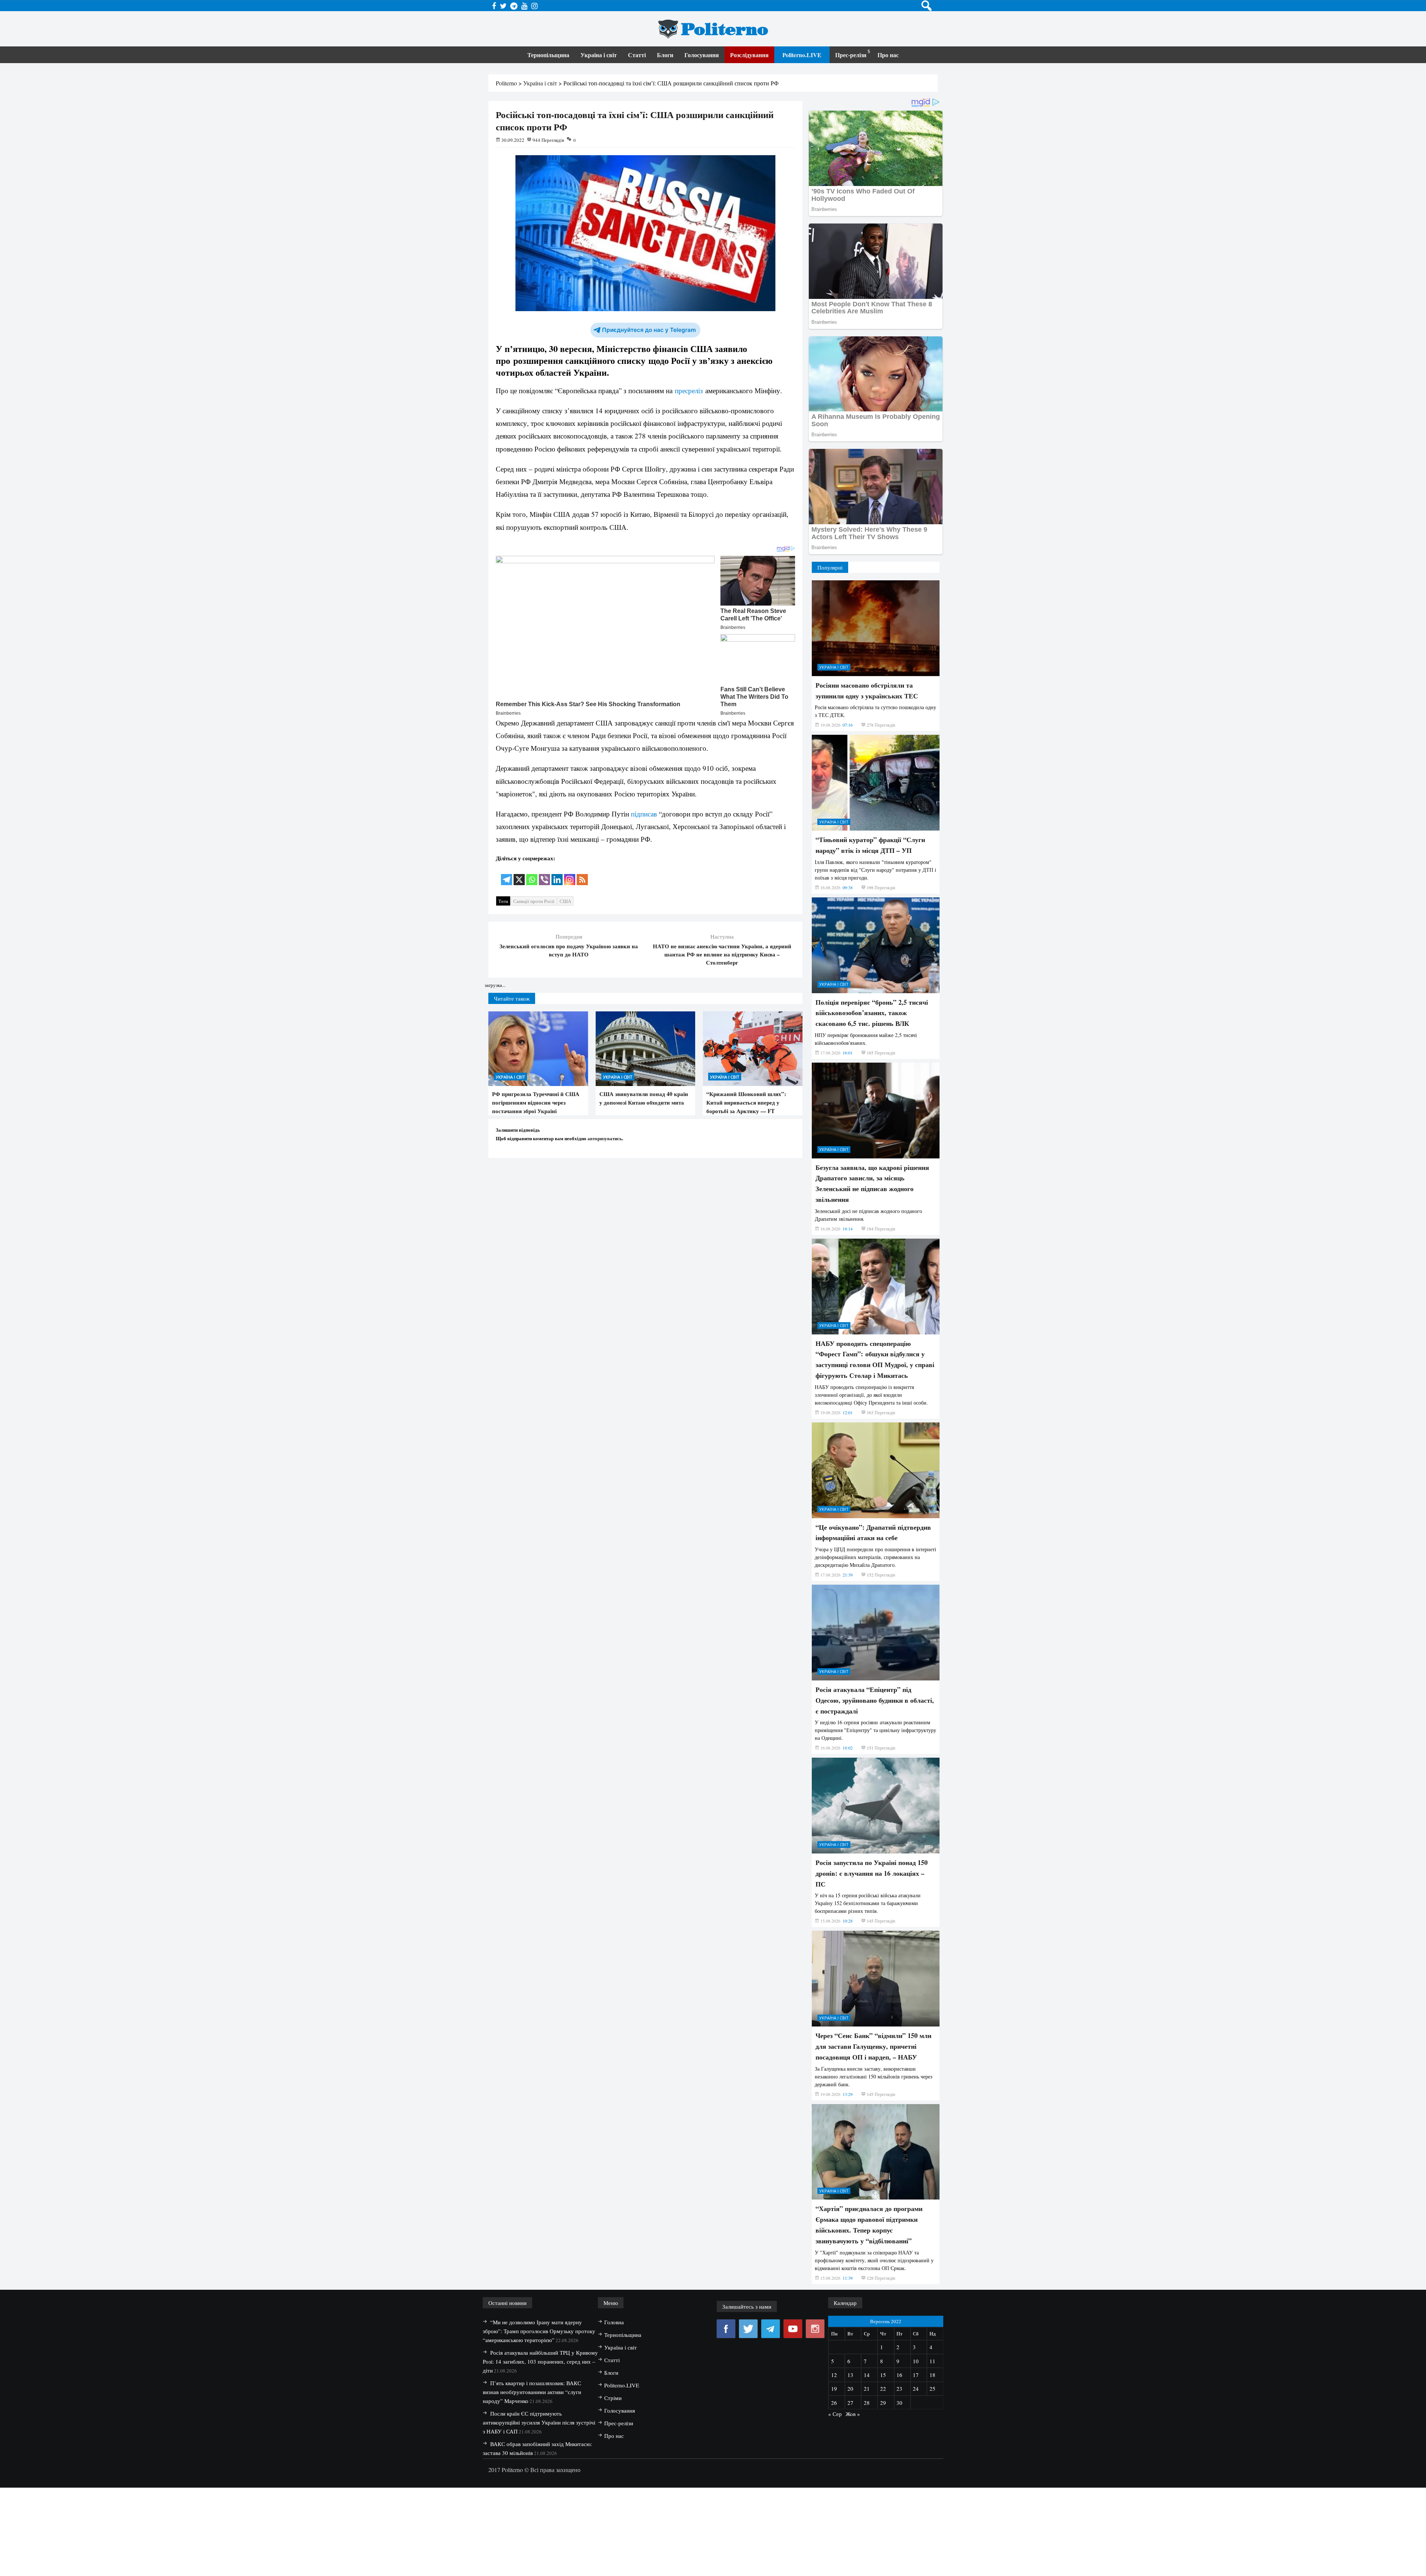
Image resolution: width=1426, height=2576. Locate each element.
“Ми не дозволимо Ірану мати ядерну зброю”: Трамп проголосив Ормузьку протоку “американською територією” (539, 2331)
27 (850, 2403)
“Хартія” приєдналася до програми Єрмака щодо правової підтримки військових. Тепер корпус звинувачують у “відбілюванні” (869, 2224)
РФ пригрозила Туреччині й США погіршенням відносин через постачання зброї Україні (536, 1102)
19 (834, 2388)
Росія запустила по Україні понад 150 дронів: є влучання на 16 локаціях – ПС (872, 1873)
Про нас (888, 55)
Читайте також (512, 998)
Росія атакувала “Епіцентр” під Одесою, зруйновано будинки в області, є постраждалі (875, 1700)
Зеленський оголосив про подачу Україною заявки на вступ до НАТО (569, 950)
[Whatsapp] (532, 875)
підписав (644, 814)
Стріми (613, 2398)
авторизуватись (605, 1138)
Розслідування (749, 55)
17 (916, 2375)
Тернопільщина (548, 55)
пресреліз (689, 390)
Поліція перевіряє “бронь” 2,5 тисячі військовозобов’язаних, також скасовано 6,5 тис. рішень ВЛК (872, 1013)
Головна (614, 2322)
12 (834, 2375)
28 (867, 2403)
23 (899, 2388)
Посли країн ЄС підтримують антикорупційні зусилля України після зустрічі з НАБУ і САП (539, 2422)
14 (867, 2375)
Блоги (665, 55)
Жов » (853, 2414)
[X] (519, 875)
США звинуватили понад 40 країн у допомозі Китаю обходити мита (644, 1098)
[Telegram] (507, 875)
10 (916, 2361)
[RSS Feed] (582, 875)
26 (834, 2403)
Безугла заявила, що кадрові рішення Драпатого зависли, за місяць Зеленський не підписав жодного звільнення (872, 1183)
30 (899, 2403)
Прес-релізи (851, 55)
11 (932, 2361)
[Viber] (544, 875)
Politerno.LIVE (802, 55)
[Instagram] (570, 875)
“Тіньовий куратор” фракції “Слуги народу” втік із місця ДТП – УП (870, 845)
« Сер (835, 2414)
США (565, 901)
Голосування (702, 55)
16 (899, 2375)
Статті (637, 55)
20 (850, 2388)
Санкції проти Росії (534, 901)
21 (867, 2388)
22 (883, 2388)
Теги (503, 901)
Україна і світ (599, 55)
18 (932, 2375)
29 (883, 2403)
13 (850, 2375)
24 (916, 2388)
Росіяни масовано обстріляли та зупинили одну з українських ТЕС (867, 690)
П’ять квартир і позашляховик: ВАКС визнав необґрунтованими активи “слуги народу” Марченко (532, 2392)
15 (883, 2375)
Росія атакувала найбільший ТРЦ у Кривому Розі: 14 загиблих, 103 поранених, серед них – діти (540, 2361)
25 (932, 2388)
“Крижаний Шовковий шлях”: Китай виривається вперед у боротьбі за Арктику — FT (746, 1102)
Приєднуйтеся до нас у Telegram (649, 330)
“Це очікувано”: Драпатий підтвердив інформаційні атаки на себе (873, 1532)
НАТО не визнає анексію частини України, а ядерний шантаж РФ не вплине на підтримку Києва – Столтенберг (722, 954)
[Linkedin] (557, 875)
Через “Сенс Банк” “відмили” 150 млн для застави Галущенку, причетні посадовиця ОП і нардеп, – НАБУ (873, 2046)
